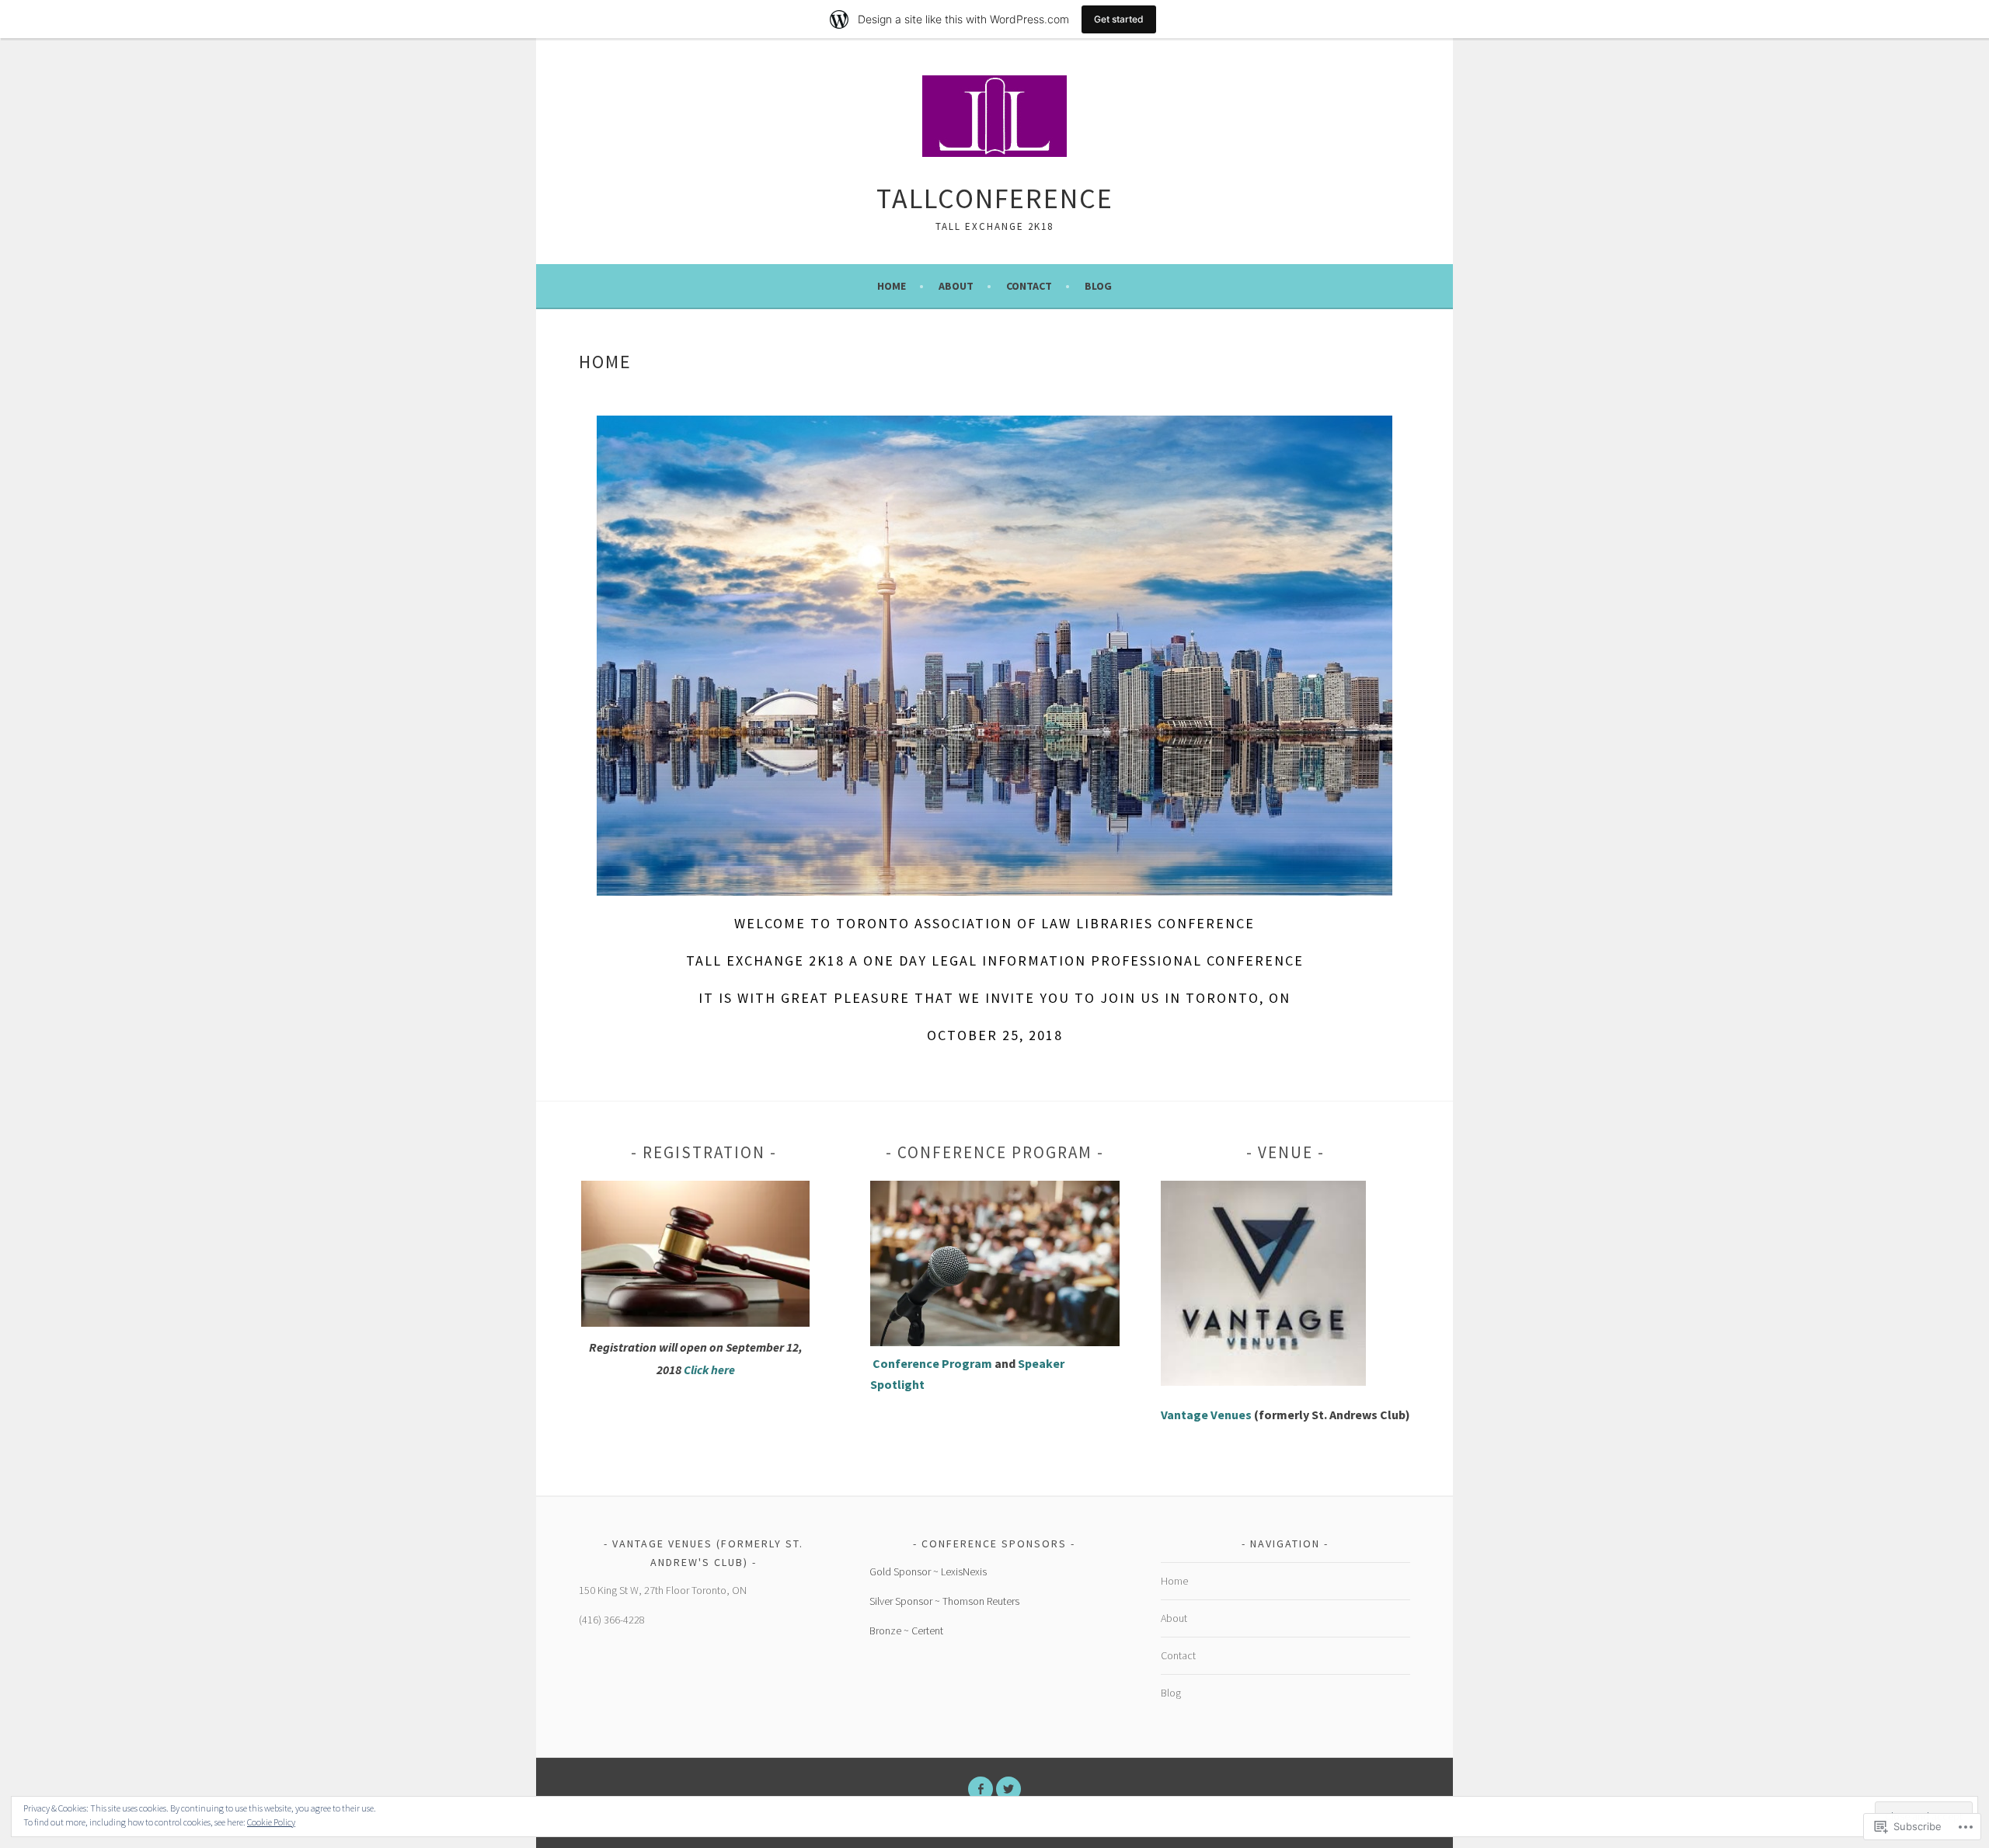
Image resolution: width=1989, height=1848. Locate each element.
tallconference (995, 198)
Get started (1119, 19)
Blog (1098, 286)
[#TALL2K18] (1008, 1789)
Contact (1029, 286)
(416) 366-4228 (612, 1620)
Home (892, 286)
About (956, 286)
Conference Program (934, 1363)
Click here (709, 1369)
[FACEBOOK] (981, 1789)
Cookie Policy (271, 1822)
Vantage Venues (1206, 1415)
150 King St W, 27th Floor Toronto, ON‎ (663, 1590)
